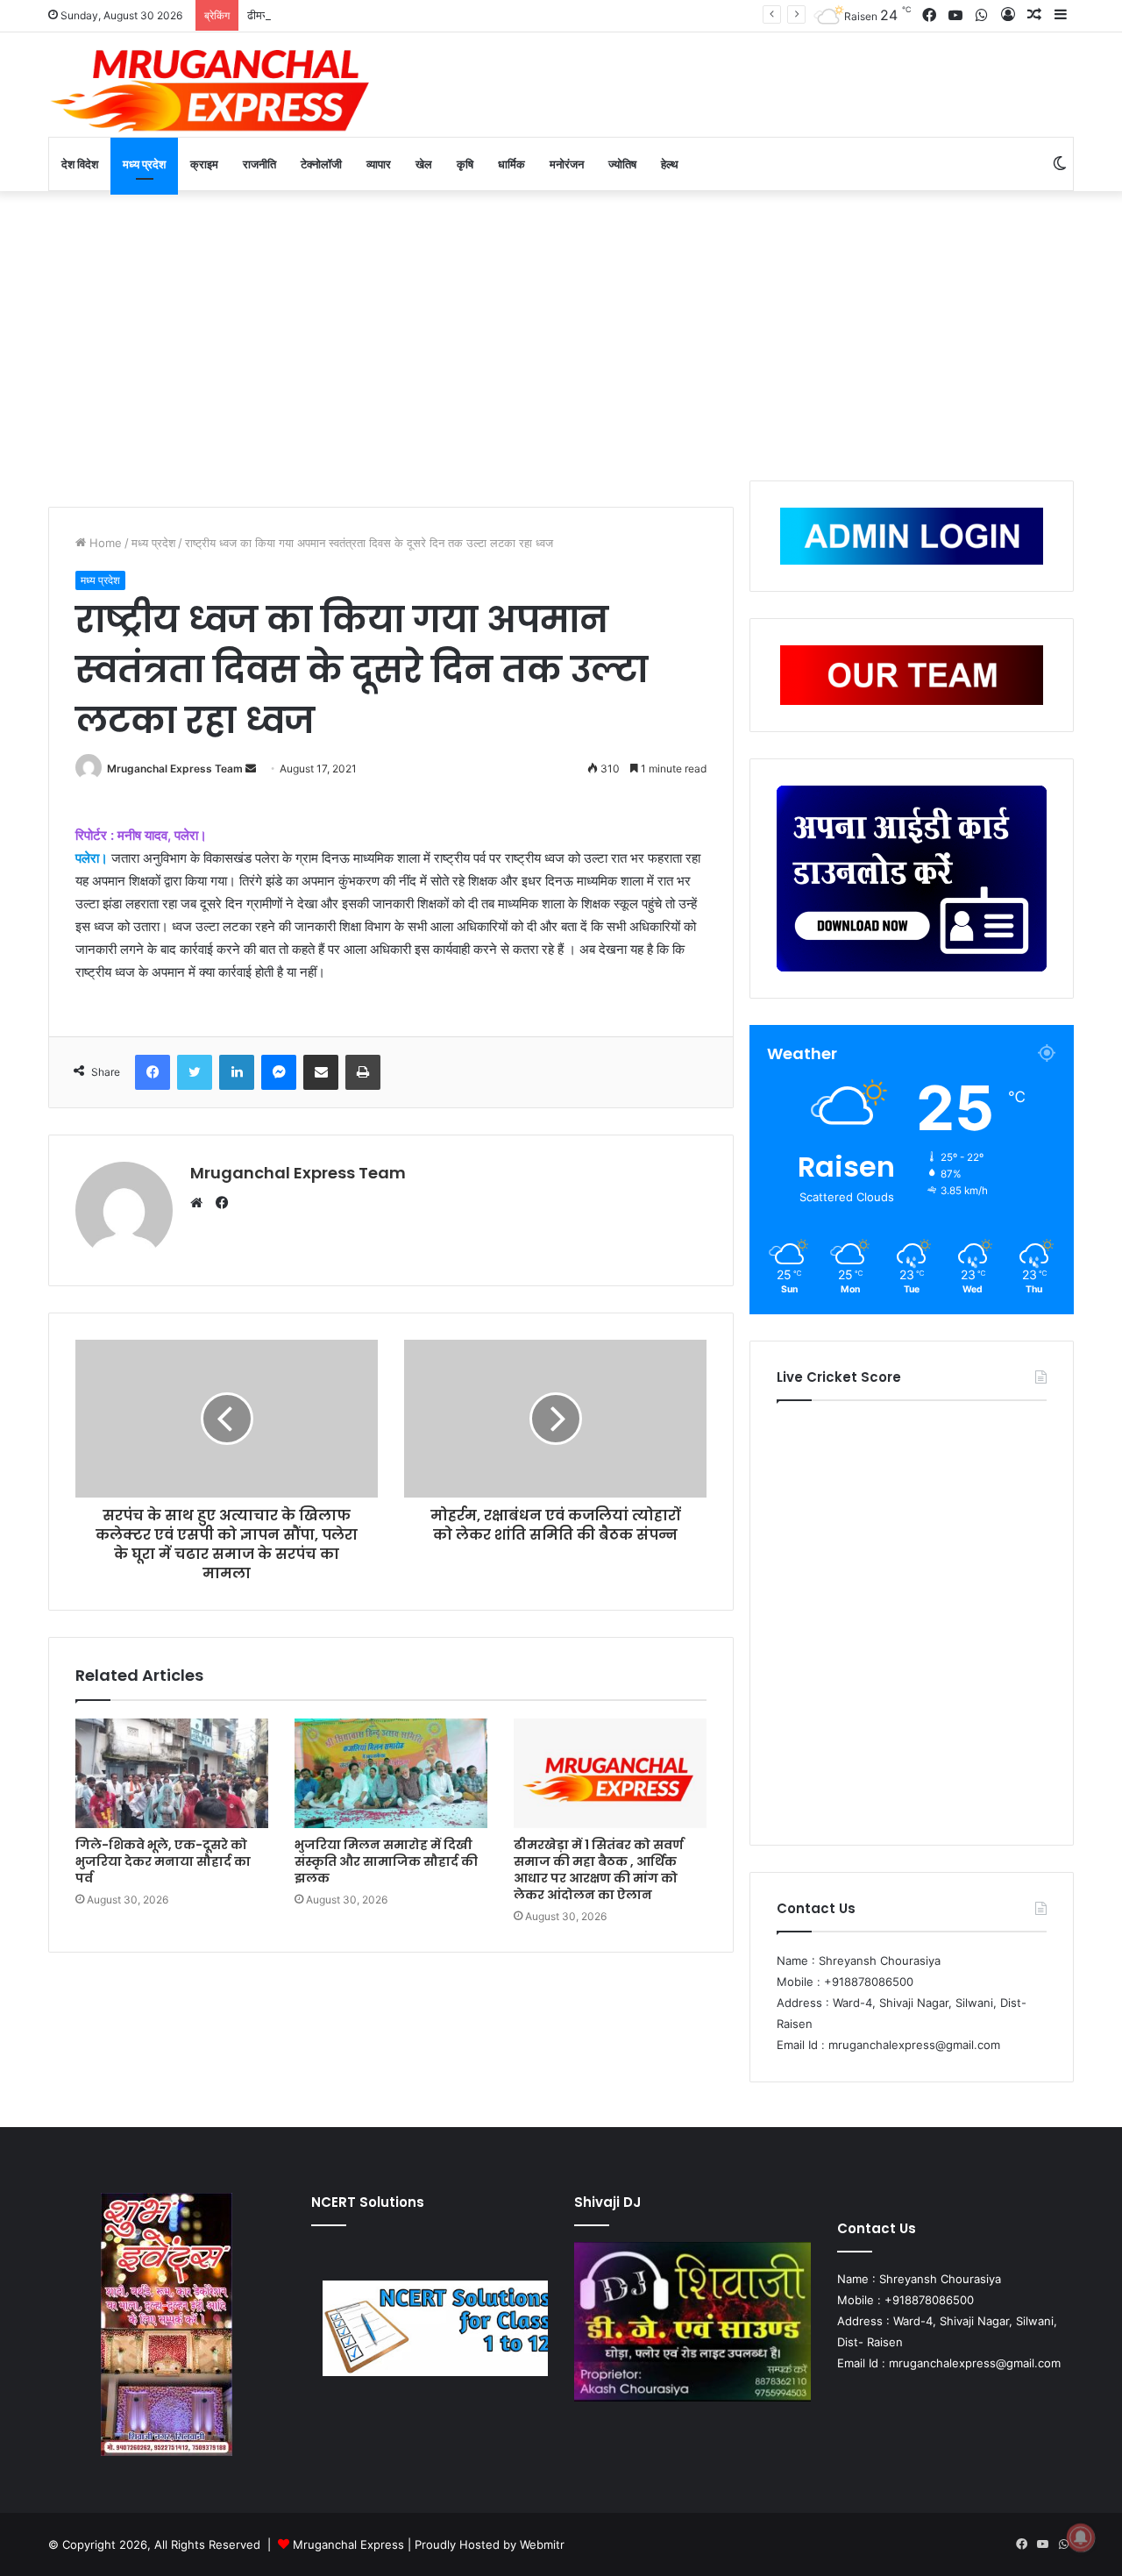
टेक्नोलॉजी (321, 164)
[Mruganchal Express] (210, 89)
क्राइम (204, 164)
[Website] (201, 1203)
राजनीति (259, 164)
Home (104, 543)
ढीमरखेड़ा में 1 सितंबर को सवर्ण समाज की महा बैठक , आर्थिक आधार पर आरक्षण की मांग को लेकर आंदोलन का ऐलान (486, 15)
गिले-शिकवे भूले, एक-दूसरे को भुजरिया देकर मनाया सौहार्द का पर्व (163, 1861)
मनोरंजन (567, 164)
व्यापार (379, 164)
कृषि (465, 164)
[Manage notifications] (1081, 2537)
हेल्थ (670, 164)
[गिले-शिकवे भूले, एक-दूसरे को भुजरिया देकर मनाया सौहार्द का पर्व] (172, 1773)
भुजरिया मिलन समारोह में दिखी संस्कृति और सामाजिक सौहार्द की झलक (386, 1861)
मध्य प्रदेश (144, 164)
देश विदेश (80, 164)
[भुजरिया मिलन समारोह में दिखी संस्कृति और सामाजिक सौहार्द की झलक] (391, 1773)
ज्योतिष (622, 164)
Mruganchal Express (350, 2544)
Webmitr (542, 2544)
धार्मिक (511, 164)
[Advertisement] (561, 331)
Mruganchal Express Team (175, 769)
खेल (424, 164)
